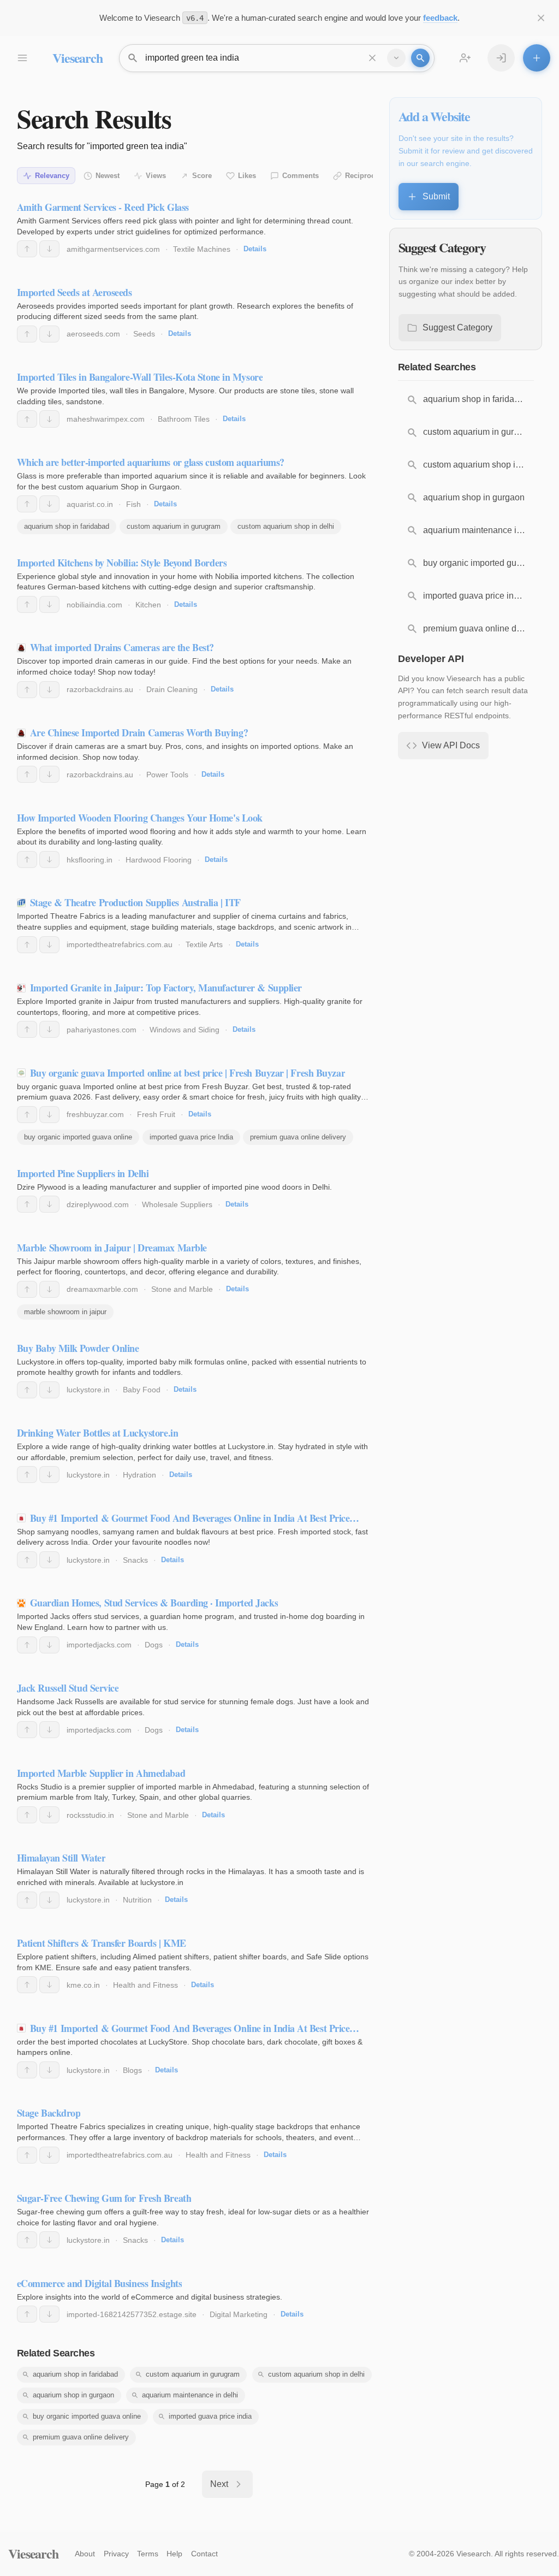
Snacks (135, 1560)
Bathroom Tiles (184, 419)
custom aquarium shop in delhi (286, 526)
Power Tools (167, 775)
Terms (148, 2554)
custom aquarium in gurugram (174, 526)
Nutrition (137, 1900)
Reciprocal (363, 176)
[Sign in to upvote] (27, 249)
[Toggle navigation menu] (22, 58)
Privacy (116, 2554)
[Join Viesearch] (465, 58)
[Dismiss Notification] (541, 18)
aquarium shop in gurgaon (73, 2395)
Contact (204, 2554)
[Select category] (396, 58)
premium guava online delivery (298, 1137)
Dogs (154, 1645)
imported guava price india (210, 2416)
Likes (247, 176)
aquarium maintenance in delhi (190, 2395)
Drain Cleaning (172, 689)
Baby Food (142, 1390)
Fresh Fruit (156, 1114)
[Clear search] (372, 58)
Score (202, 176)
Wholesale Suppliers (177, 1204)
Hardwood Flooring (159, 860)
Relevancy (52, 176)
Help (174, 2554)
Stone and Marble (182, 1289)
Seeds (144, 334)
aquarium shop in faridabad (67, 526)
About (85, 2554)
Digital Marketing (239, 2314)
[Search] (420, 58)
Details (255, 249)
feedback (440, 18)
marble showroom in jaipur (65, 1312)
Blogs (132, 2070)
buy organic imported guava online (78, 1137)
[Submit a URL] (537, 58)
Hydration (139, 1475)
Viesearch (77, 58)
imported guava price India (191, 1137)
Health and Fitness (145, 1985)
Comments (301, 176)
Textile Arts (204, 944)
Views (156, 176)
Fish (133, 504)
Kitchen (148, 605)
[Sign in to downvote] (49, 249)
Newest (108, 176)
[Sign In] (501, 58)
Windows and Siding (185, 1030)
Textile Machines (202, 249)
